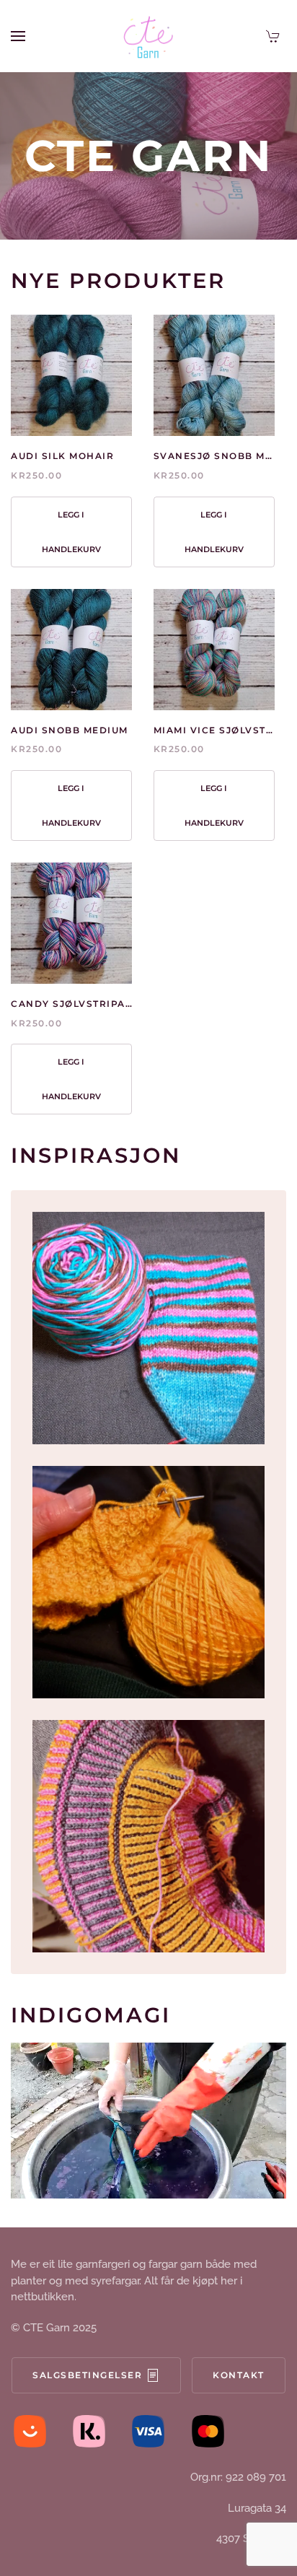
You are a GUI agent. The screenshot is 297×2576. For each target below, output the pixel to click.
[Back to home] (148, 36)
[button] (18, 36)
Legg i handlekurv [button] (71, 532)
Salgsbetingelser (87, 2375)
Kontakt (239, 2375)
